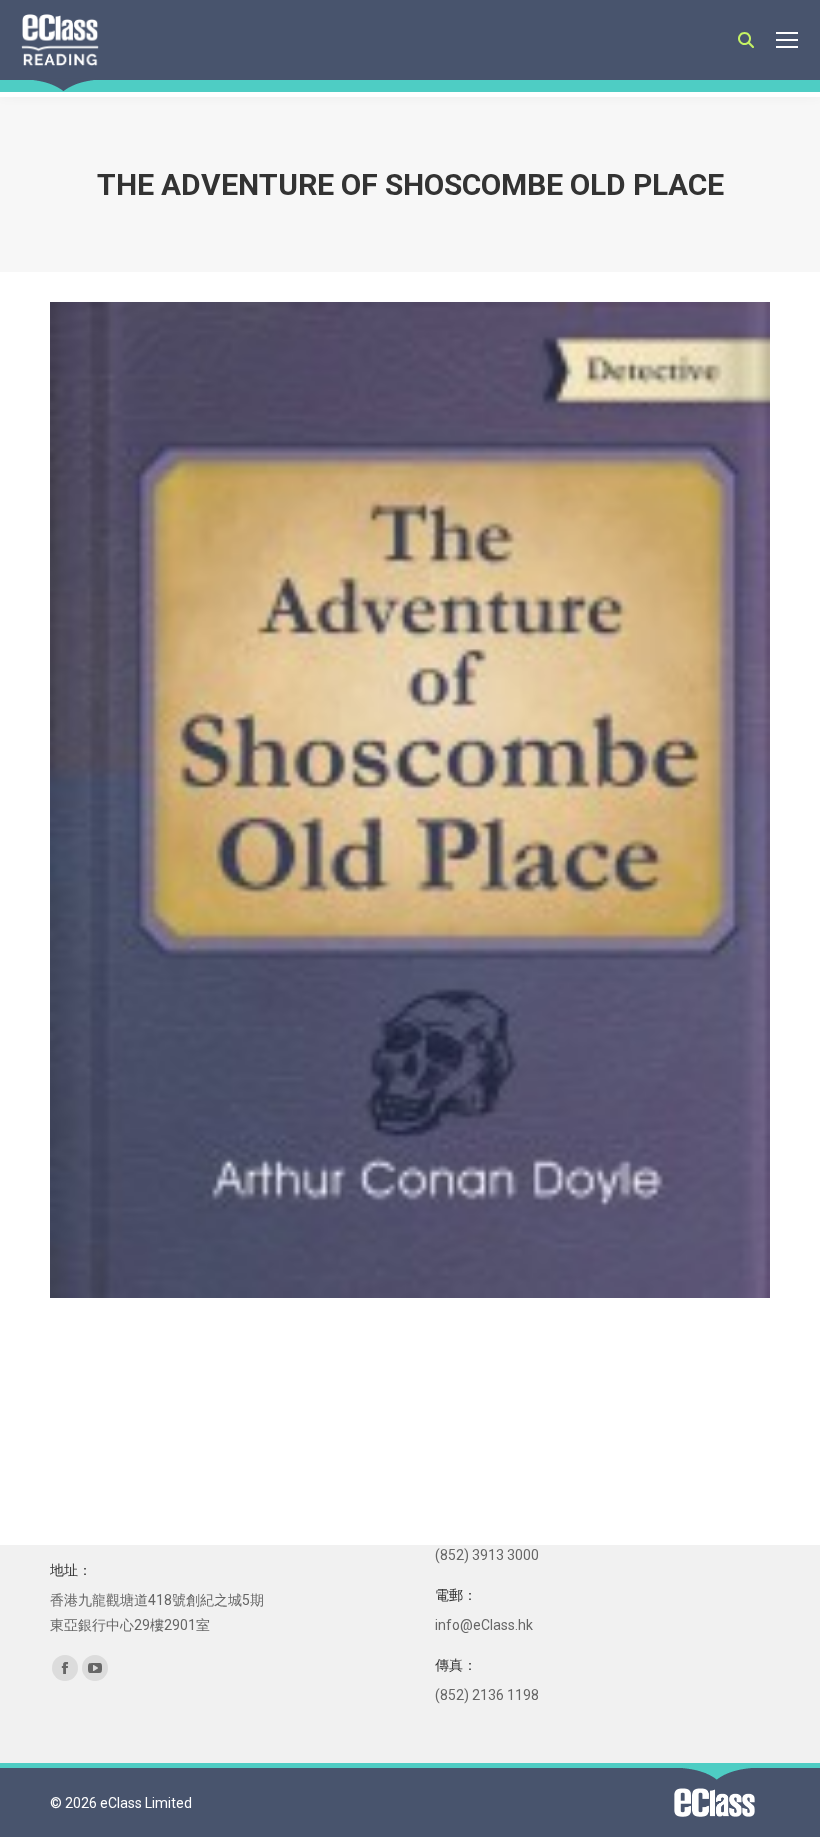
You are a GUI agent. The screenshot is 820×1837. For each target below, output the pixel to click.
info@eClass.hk (484, 1625)
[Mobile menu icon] (787, 40)
